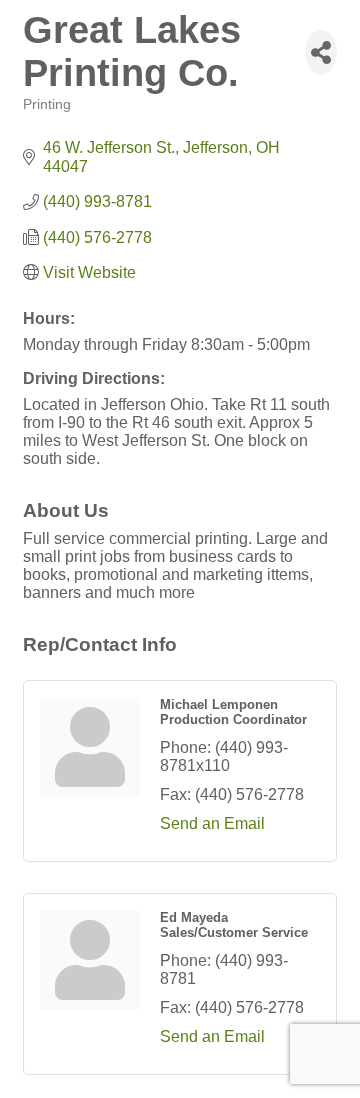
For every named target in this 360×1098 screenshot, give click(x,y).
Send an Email (212, 823)
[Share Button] (321, 52)
